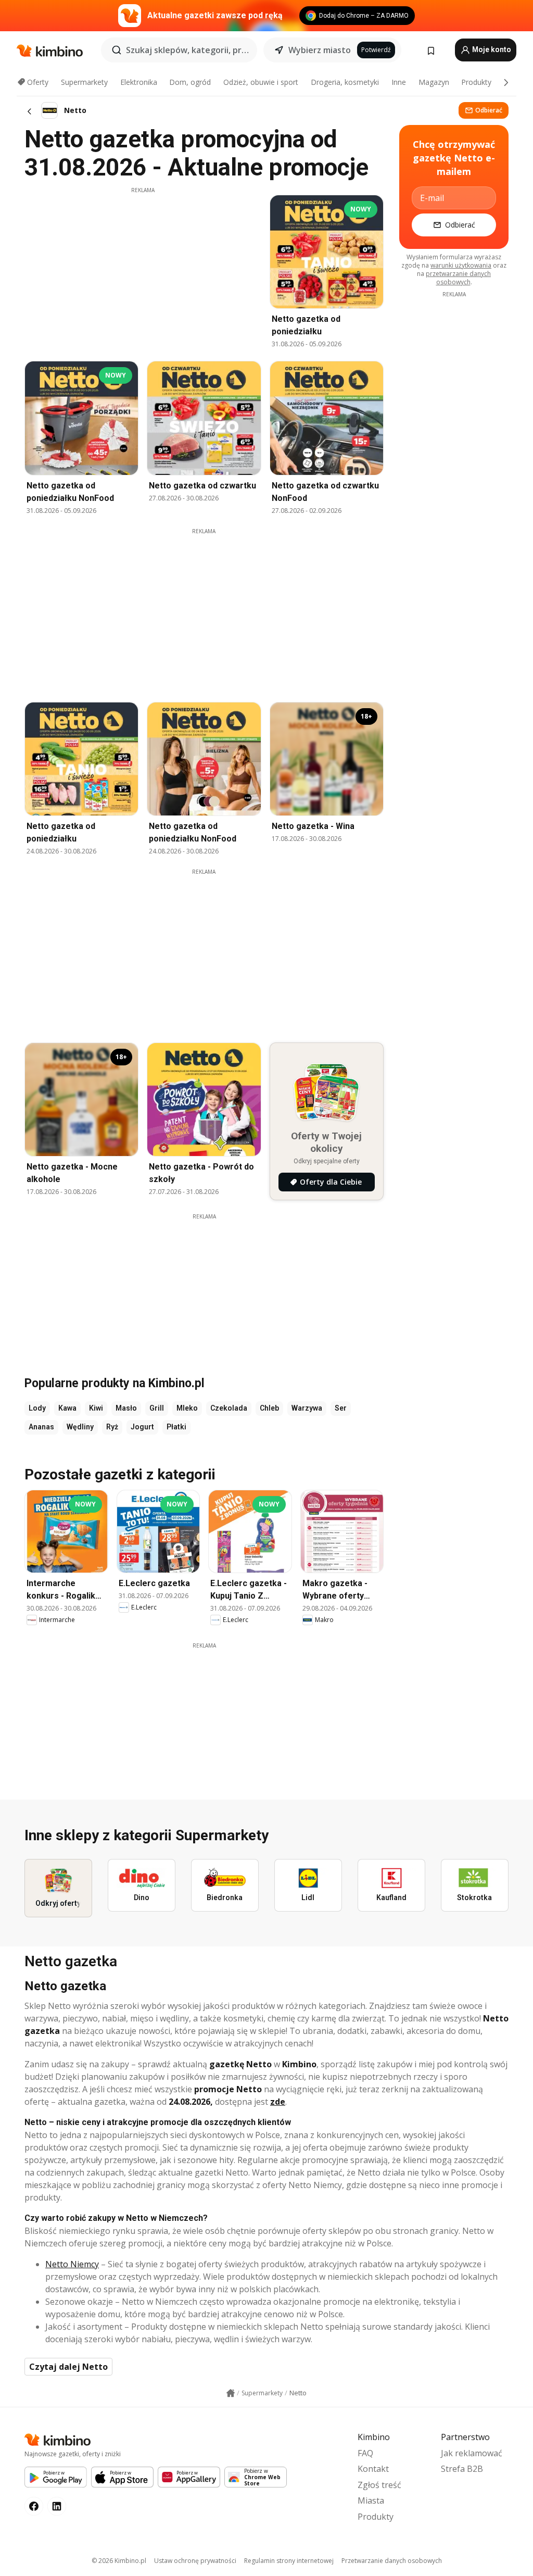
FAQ (365, 2453)
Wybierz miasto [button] (320, 50)
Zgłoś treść (379, 2485)
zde (278, 2102)
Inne (399, 82)
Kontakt (373, 2469)
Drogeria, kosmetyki (345, 82)
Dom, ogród (190, 82)
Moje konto (491, 49)
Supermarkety (84, 82)
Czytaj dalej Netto (68, 2367)
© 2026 (119, 2561)
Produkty (476, 82)
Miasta (371, 2500)
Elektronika (139, 82)
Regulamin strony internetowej (289, 2561)
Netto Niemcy (72, 2264)
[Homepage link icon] (231, 2393)
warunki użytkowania (461, 265)
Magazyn (434, 82)
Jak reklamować (472, 2453)
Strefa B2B (462, 2469)
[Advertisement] (143, 267)
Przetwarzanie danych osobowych (392, 2561)
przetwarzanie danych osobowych (458, 278)
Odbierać (489, 110)
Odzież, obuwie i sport (261, 82)
